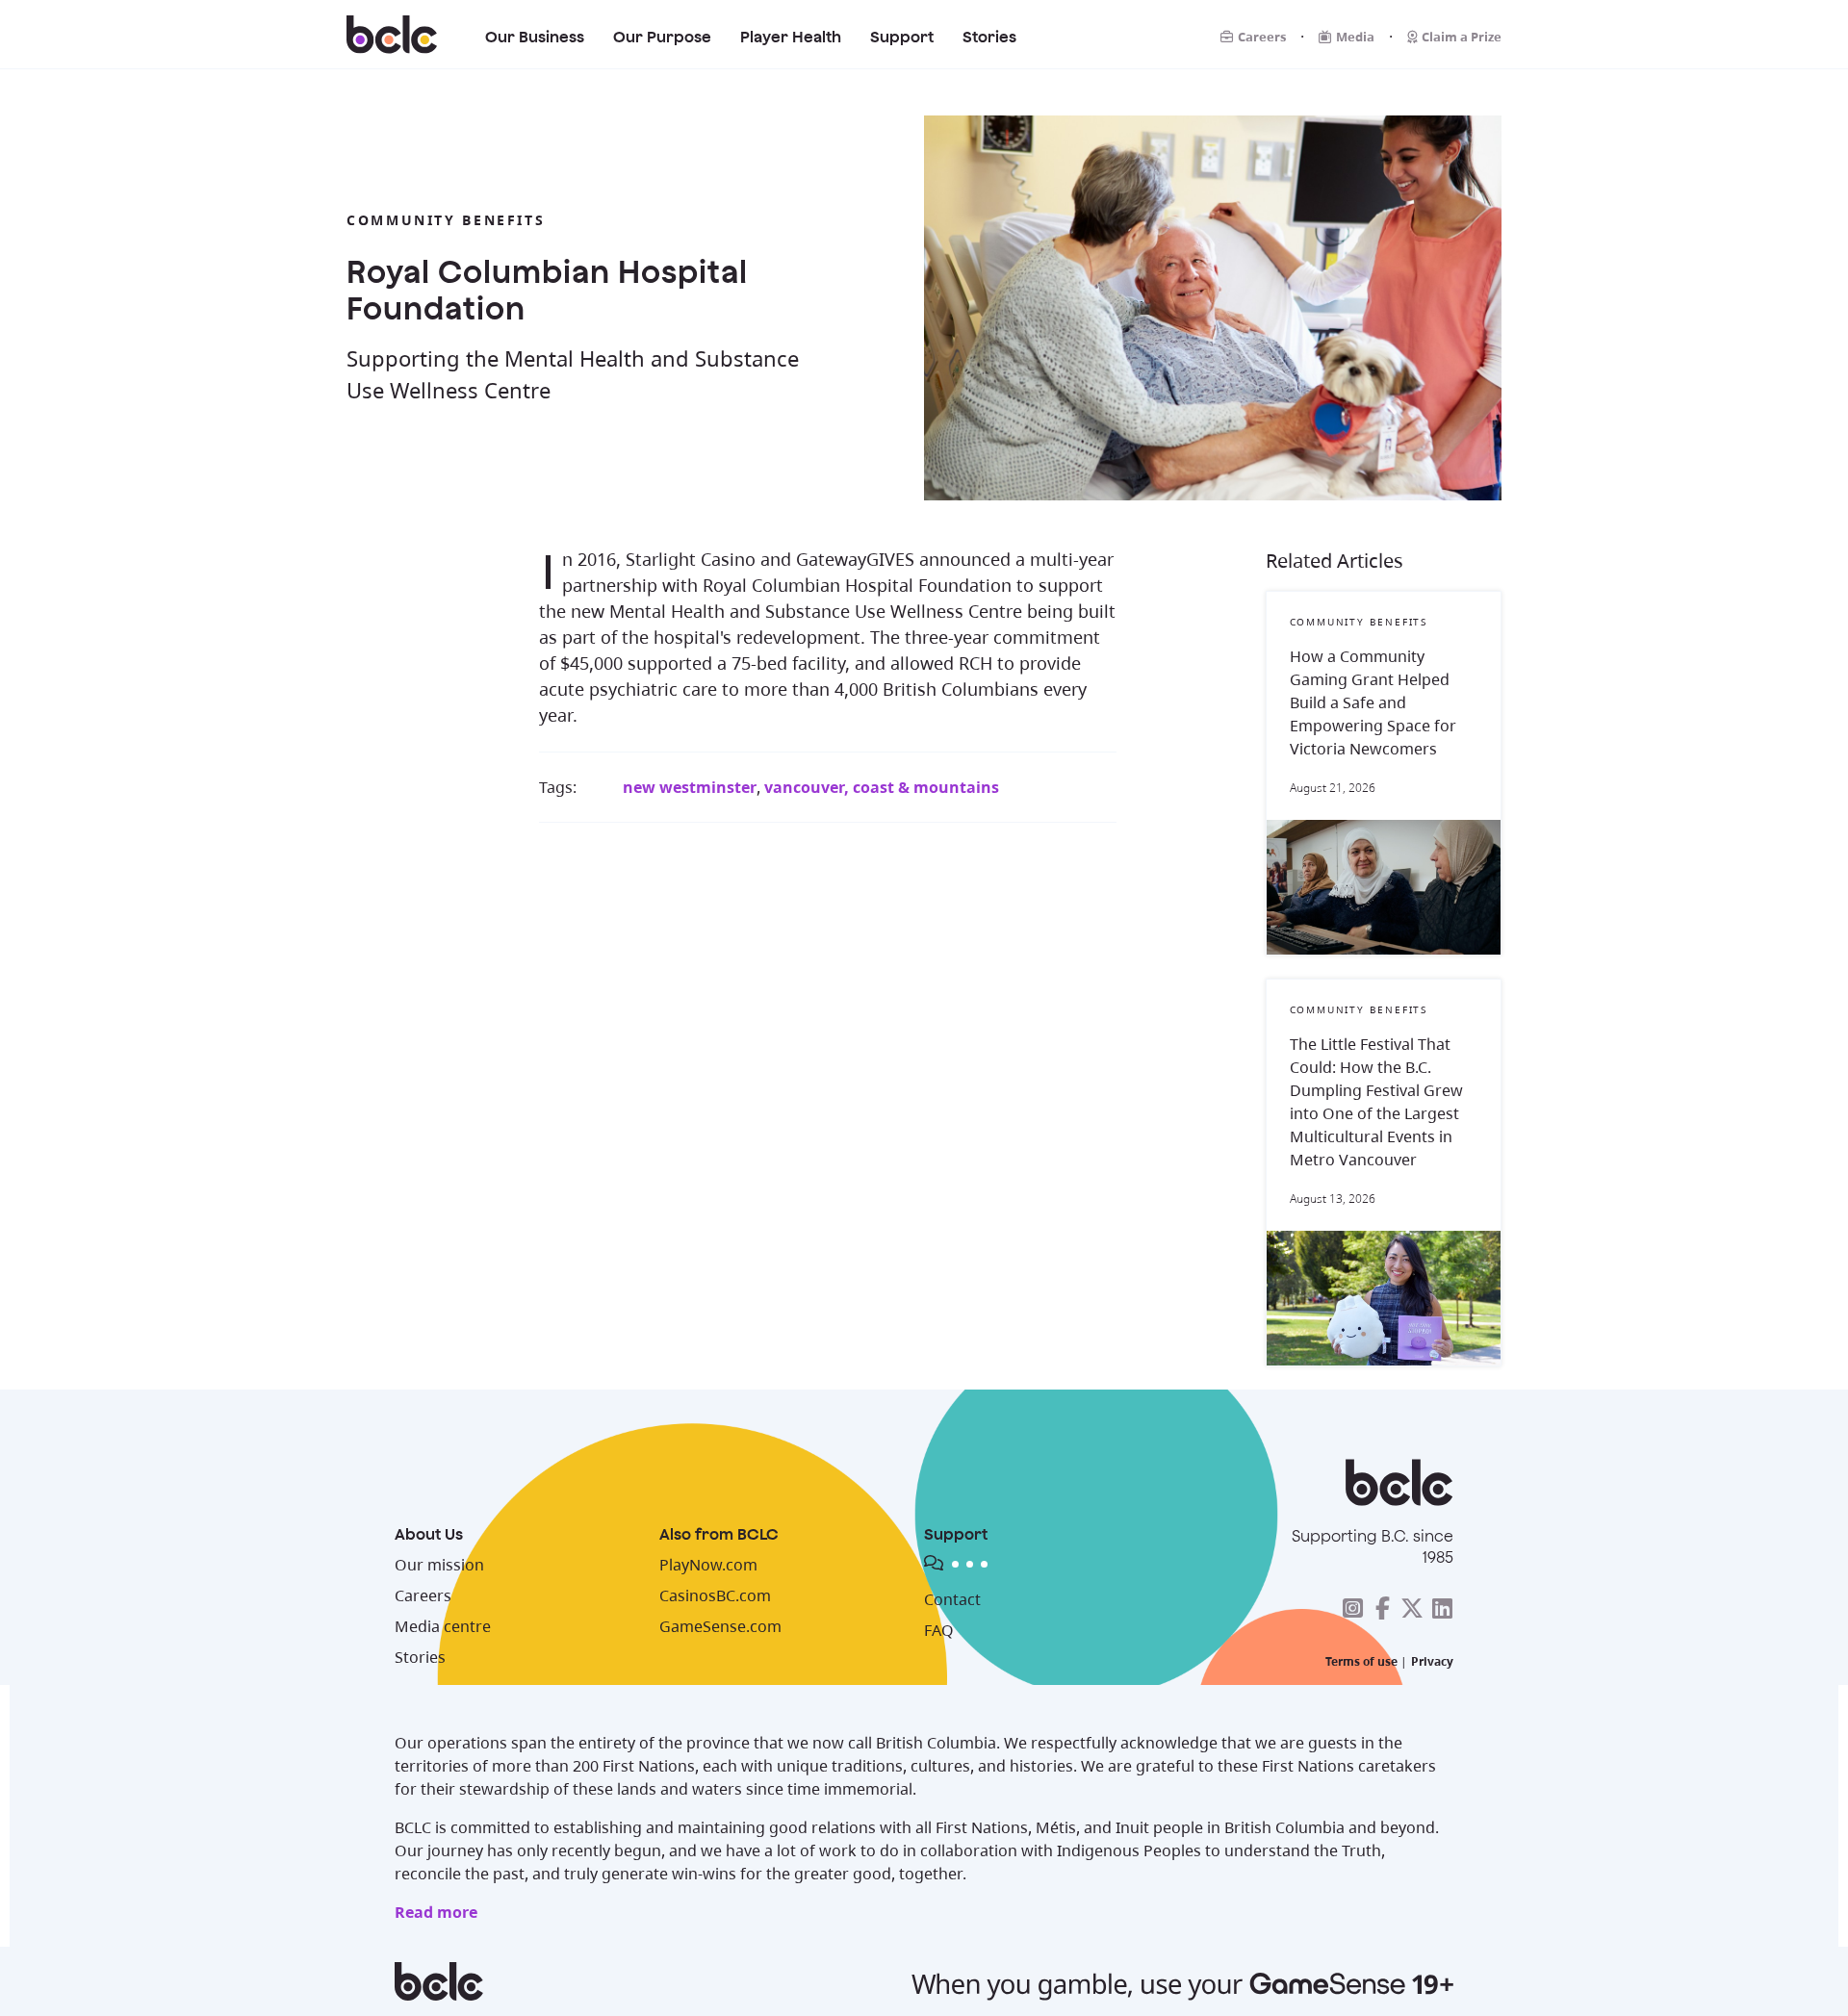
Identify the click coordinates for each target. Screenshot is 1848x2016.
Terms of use (1361, 1661)
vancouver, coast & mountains (882, 787)
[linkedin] (1442, 1608)
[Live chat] (1068, 1567)
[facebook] (1382, 1608)
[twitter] (1412, 1608)
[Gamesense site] (924, 1981)
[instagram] (1352, 1608)
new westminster (690, 787)
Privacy (1432, 1661)
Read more (436, 1912)
